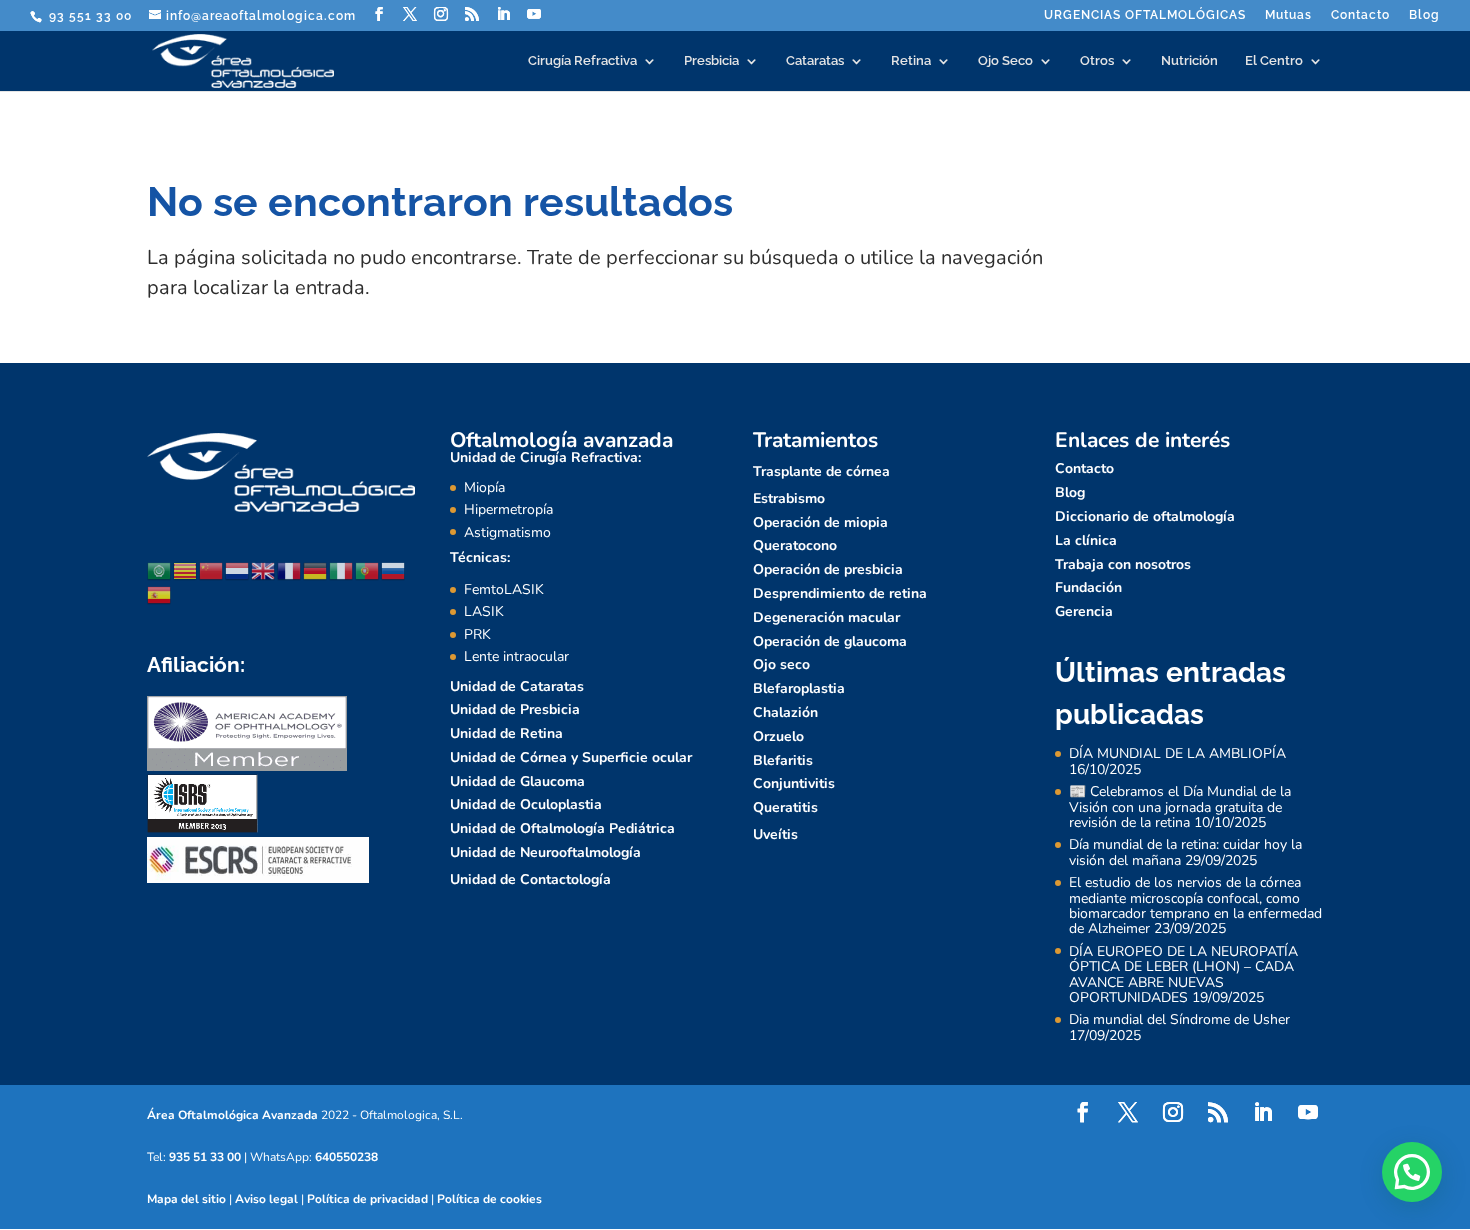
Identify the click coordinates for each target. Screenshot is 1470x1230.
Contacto (1360, 15)
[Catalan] (186, 569)
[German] (316, 569)
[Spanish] (160, 593)
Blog (1424, 15)
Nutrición (1189, 61)
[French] (290, 569)
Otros (1097, 61)
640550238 (346, 1157)
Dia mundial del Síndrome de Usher (1179, 1019)
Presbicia (711, 61)
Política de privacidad (367, 1199)
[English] (264, 569)
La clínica (1086, 540)
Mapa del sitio (186, 1199)
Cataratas (815, 61)
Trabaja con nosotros (1123, 564)
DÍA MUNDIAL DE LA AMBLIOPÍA (1177, 753)
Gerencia (1084, 611)
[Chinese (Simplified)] (212, 569)
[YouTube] (534, 14)
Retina (911, 61)
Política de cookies (489, 1199)
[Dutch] (238, 569)
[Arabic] (160, 569)
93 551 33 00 (88, 16)
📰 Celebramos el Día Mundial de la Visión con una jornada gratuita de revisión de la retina (1180, 807)
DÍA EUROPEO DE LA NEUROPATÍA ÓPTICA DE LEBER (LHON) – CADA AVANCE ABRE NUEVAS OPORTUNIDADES (1183, 974)
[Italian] (342, 569)
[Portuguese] (368, 569)
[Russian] (394, 569)
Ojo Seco (1005, 61)
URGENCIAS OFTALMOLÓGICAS (1145, 15)
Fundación (1088, 587)
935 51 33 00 (205, 1157)
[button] (1412, 1172)
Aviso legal (266, 1199)
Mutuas (1288, 15)
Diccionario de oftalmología (1145, 516)
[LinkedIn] (503, 14)
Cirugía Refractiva (582, 61)
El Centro (1274, 61)
